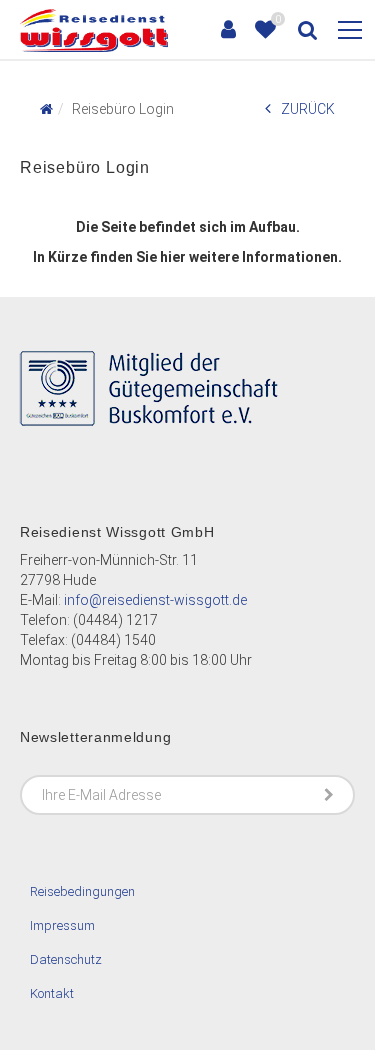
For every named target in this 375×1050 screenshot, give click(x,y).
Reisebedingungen (82, 891)
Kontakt (52, 993)
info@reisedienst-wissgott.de (155, 600)
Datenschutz (66, 959)
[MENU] (350, 31)
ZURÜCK (308, 109)
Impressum (62, 925)
